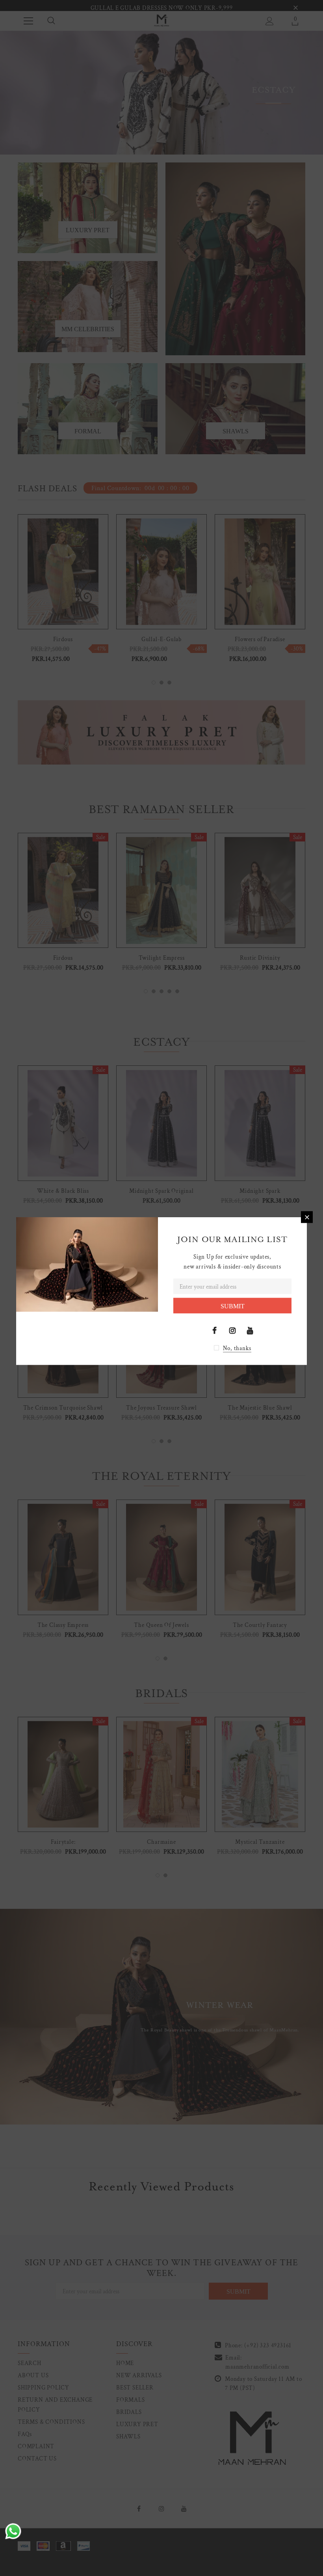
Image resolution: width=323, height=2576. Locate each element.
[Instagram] (232, 1330)
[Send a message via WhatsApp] (13, 2531)
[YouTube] (250, 1330)
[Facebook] (215, 1330)
